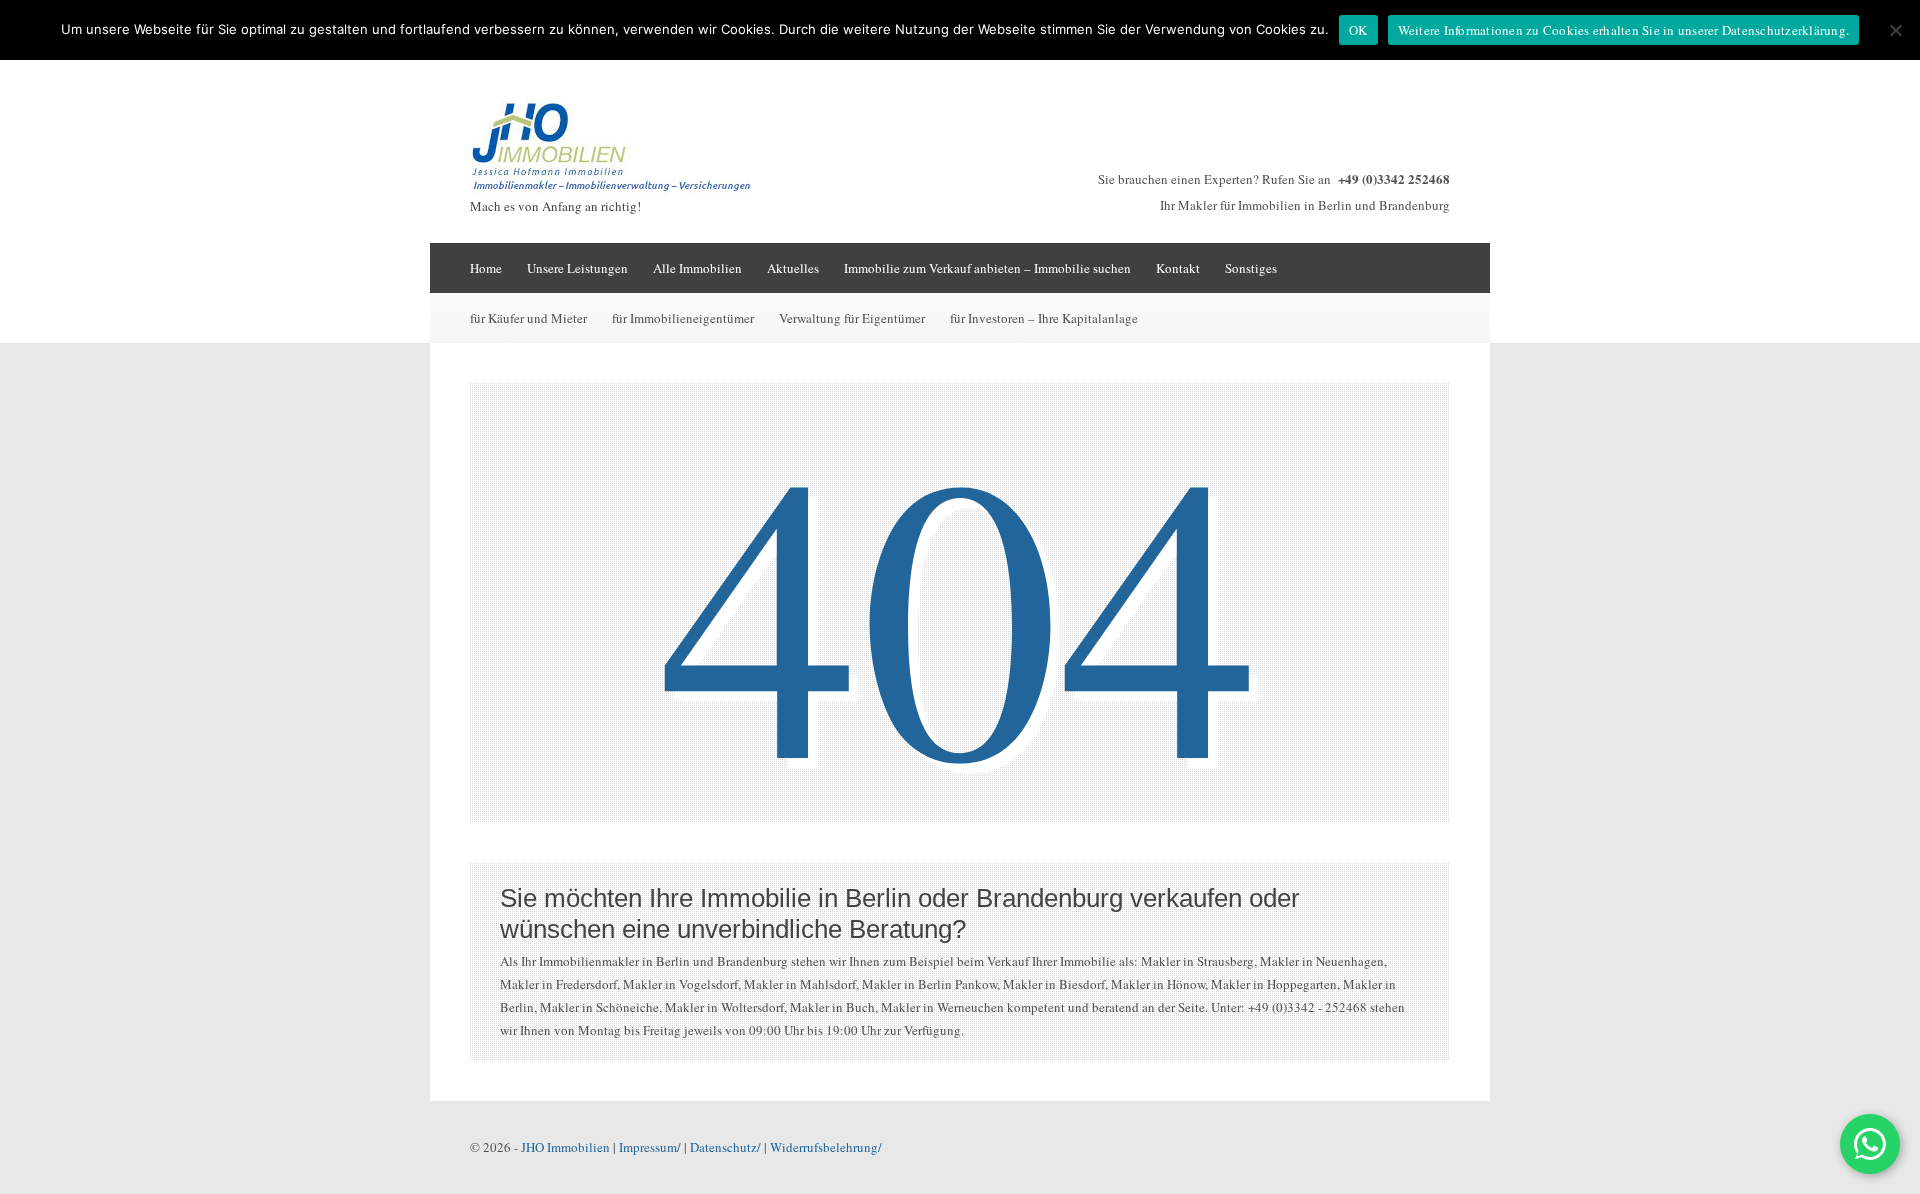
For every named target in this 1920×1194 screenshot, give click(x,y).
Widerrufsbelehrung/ (826, 1147)
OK (1358, 30)
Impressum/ (650, 1147)
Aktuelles (793, 268)
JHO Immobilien (565, 1147)
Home (486, 268)
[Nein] (1895, 30)
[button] (1870, 1144)
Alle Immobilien (697, 268)
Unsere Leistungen (577, 268)
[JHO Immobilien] (620, 190)
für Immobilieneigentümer (683, 318)
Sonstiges (1251, 268)
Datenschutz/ (725, 1147)
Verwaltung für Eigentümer (852, 318)
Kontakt (1178, 268)
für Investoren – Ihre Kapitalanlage (1044, 318)
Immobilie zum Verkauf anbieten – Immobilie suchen (987, 268)
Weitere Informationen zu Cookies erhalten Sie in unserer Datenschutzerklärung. (1624, 30)
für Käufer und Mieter (528, 318)
